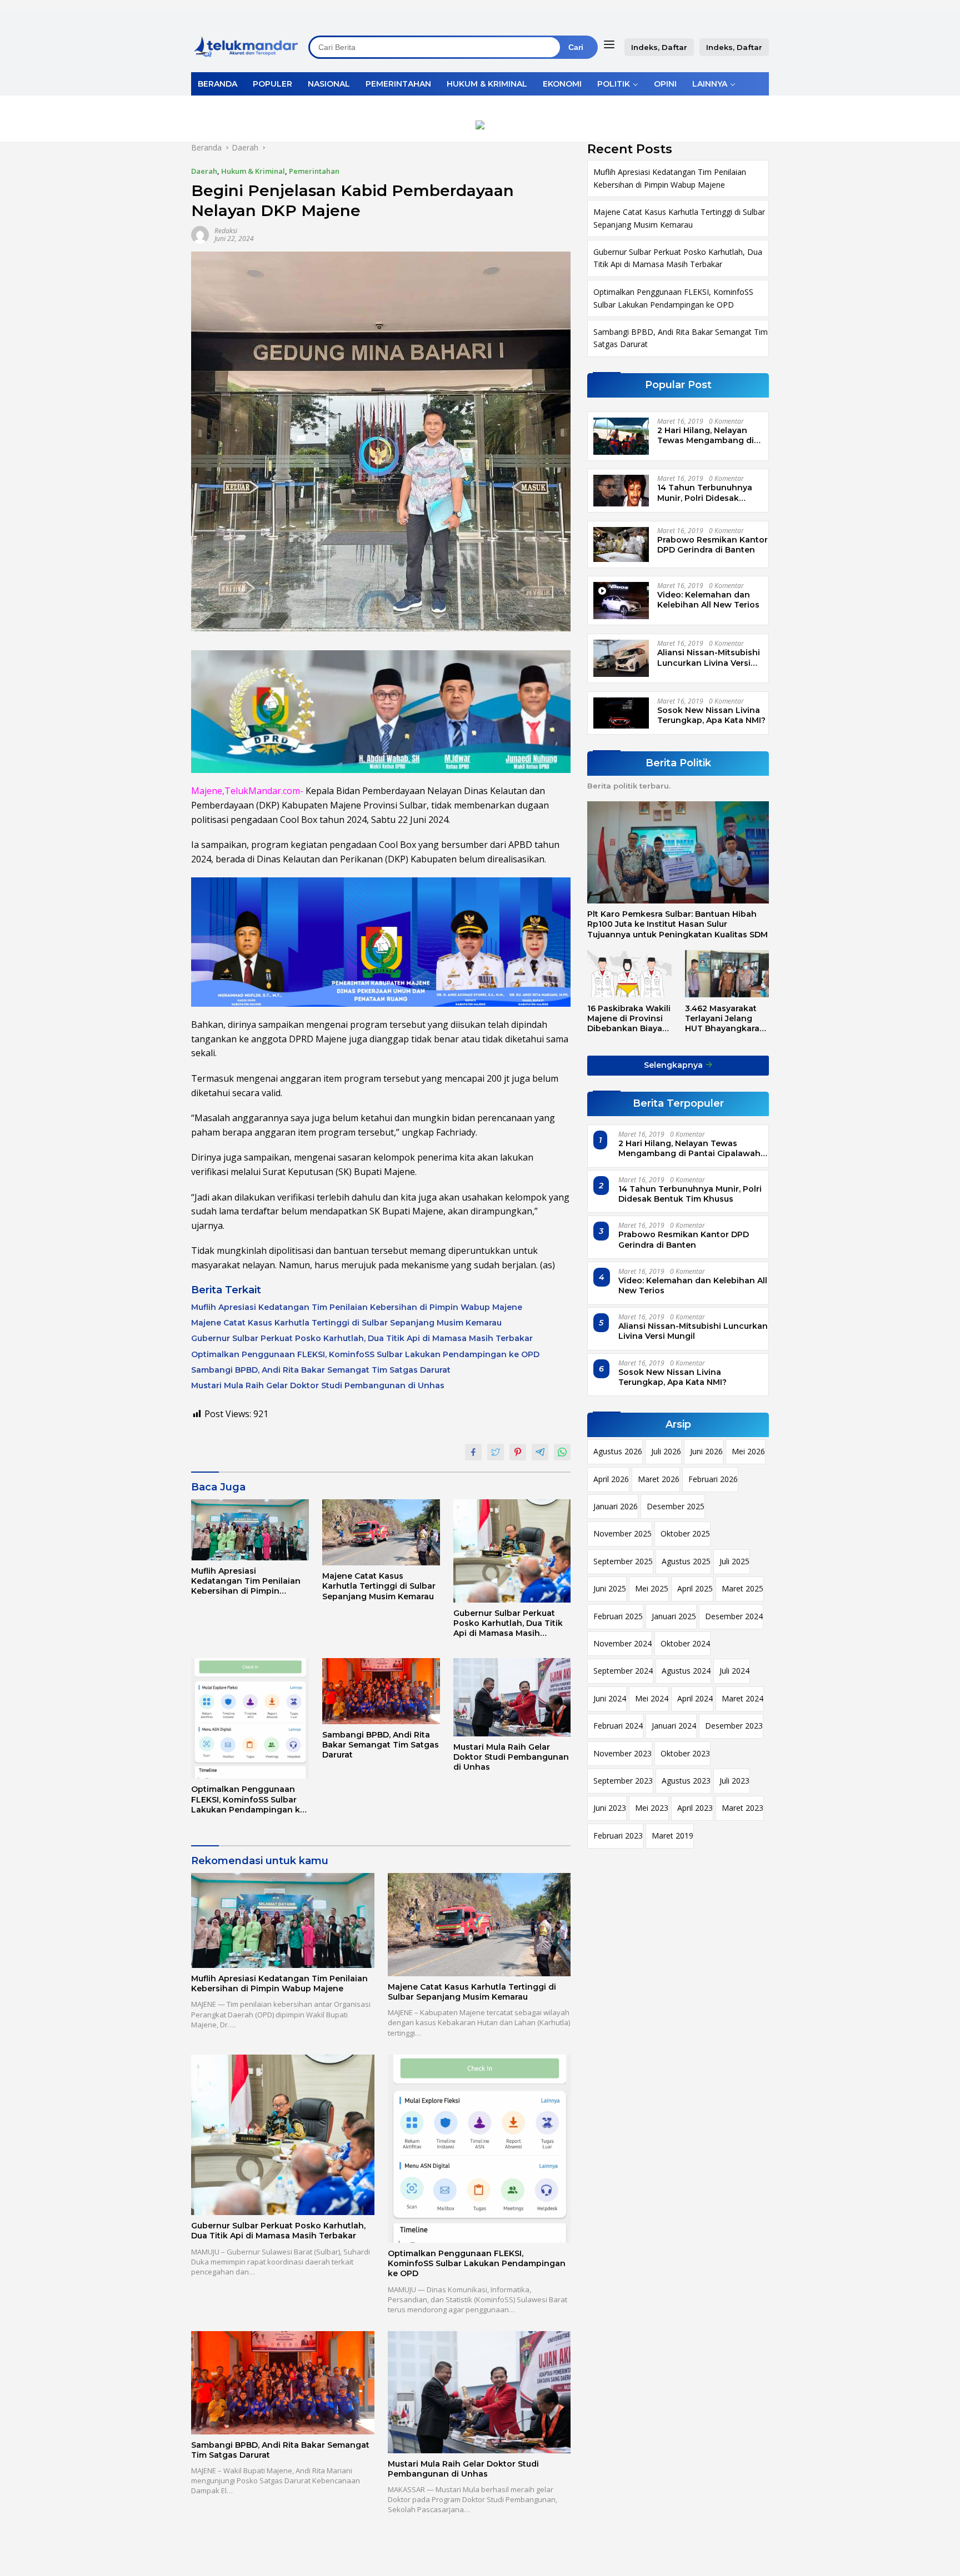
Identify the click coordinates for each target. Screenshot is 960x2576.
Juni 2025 (610, 1588)
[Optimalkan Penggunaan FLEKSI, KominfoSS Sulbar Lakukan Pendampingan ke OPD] (250, 1719)
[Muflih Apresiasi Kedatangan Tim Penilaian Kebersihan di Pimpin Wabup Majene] (250, 1530)
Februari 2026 (713, 1479)
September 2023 (623, 1781)
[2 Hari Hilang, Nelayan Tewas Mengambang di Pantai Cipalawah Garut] (621, 436)
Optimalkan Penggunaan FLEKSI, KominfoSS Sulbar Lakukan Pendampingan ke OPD (365, 1354)
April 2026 (611, 1479)
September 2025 (623, 1561)
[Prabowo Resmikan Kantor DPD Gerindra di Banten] (621, 544)
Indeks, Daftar (659, 47)
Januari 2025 (674, 1616)
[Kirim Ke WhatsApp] (562, 1452)
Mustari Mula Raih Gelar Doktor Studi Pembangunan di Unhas (318, 1385)
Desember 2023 (734, 1726)
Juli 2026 (666, 1451)
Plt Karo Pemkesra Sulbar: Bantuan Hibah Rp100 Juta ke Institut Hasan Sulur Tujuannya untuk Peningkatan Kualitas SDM (677, 924)
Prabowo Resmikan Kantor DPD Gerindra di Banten (712, 545)
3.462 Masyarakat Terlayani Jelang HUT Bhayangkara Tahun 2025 (722, 1018)
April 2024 (695, 1698)
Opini (665, 84)
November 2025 (622, 1533)
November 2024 (622, 1643)
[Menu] (611, 44)
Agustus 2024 (686, 1671)
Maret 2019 (672, 1836)
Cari (576, 47)
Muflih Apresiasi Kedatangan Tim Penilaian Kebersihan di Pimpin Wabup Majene (357, 1307)
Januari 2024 (674, 1726)
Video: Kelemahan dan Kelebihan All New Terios (708, 600)
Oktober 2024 (685, 1643)
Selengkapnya (674, 1065)
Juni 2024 (610, 1698)
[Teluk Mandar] (246, 46)
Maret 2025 (742, 1588)
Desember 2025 (676, 1506)
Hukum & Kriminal (487, 84)
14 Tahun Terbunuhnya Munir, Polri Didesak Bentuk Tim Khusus (705, 493)
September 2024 (623, 1671)
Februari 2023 (618, 1836)
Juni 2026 (706, 1451)
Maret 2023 (742, 1808)
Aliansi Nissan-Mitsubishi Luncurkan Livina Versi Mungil (709, 657)
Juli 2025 (734, 1561)
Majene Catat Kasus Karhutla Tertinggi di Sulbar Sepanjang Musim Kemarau (346, 1323)
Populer (272, 84)
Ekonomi (562, 84)
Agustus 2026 (618, 1451)
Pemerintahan (398, 84)
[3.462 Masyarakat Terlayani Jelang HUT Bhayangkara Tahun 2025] (727, 974)
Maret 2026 (659, 1479)
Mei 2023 (652, 1808)
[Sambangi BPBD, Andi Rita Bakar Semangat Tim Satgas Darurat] (381, 1691)
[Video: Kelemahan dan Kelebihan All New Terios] (621, 601)
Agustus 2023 (686, 1781)
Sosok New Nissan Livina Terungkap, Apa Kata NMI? (711, 715)
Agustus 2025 (686, 1561)
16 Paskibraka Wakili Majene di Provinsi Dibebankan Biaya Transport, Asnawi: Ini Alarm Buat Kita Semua (629, 1018)
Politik (614, 84)
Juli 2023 (734, 1781)
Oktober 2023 (685, 1753)
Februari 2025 (618, 1616)
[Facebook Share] (473, 1452)
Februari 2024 (618, 1726)
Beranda (217, 84)
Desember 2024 (734, 1616)
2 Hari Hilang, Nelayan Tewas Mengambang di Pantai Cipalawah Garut (706, 435)
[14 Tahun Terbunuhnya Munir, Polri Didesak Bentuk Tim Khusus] (621, 490)
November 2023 (622, 1753)
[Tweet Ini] (496, 1452)
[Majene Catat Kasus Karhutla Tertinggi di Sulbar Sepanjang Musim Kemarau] (381, 1532)
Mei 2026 (748, 1451)
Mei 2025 (652, 1588)
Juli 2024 (734, 1671)
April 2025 (695, 1588)
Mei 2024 (652, 1698)
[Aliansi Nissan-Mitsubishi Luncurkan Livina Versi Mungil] (621, 658)
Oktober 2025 (685, 1533)
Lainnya (710, 84)
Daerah (204, 171)
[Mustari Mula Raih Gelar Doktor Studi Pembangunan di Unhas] (512, 1697)
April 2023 (695, 1808)
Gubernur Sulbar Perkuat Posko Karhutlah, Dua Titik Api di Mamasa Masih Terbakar (362, 1338)
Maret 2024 (742, 1698)
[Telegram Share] (540, 1452)
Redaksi (226, 231)
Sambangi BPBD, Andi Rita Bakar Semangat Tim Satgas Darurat (321, 1370)
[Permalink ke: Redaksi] (200, 234)
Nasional (329, 84)
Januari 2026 (616, 1506)
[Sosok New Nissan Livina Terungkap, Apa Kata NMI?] (621, 713)
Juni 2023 (610, 1808)
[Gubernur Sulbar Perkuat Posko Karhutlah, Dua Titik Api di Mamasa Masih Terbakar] (512, 1551)
